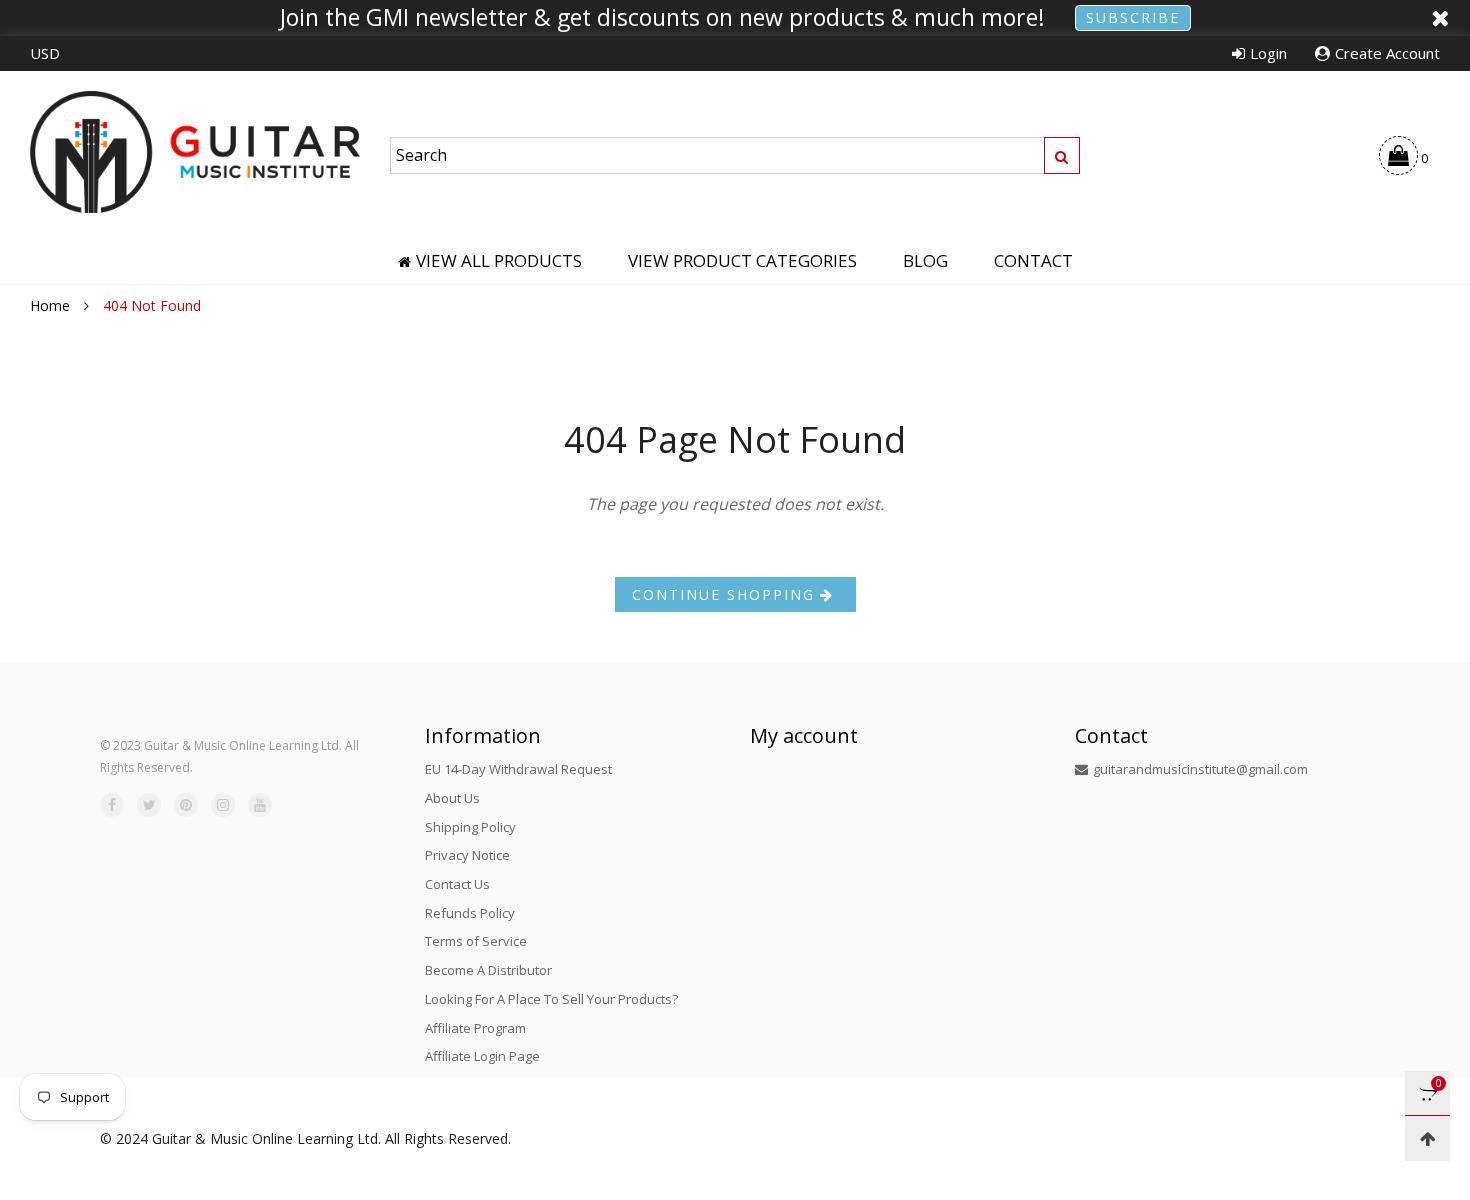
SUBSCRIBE (1133, 17)
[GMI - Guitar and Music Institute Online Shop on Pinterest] (186, 805)
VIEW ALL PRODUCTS (499, 261)
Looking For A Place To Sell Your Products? (551, 999)
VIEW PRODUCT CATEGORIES (742, 261)
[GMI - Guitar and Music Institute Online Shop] (195, 152)
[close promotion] (1440, 18)
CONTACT (1033, 261)
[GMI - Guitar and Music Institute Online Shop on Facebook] (112, 805)
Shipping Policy (470, 827)
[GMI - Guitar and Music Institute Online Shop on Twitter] (149, 805)
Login (1268, 53)
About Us (452, 798)
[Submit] (1062, 155)
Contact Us (457, 884)
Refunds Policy (470, 913)
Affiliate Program (475, 1028)
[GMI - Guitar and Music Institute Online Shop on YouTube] (260, 805)
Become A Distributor (488, 970)
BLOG (925, 261)
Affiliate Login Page (482, 1056)
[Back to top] (1427, 1138)
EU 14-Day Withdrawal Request (518, 769)
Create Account (1387, 53)
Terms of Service (476, 941)
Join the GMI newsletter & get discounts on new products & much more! (662, 18)
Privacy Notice (467, 855)
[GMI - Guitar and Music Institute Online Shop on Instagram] (223, 805)
